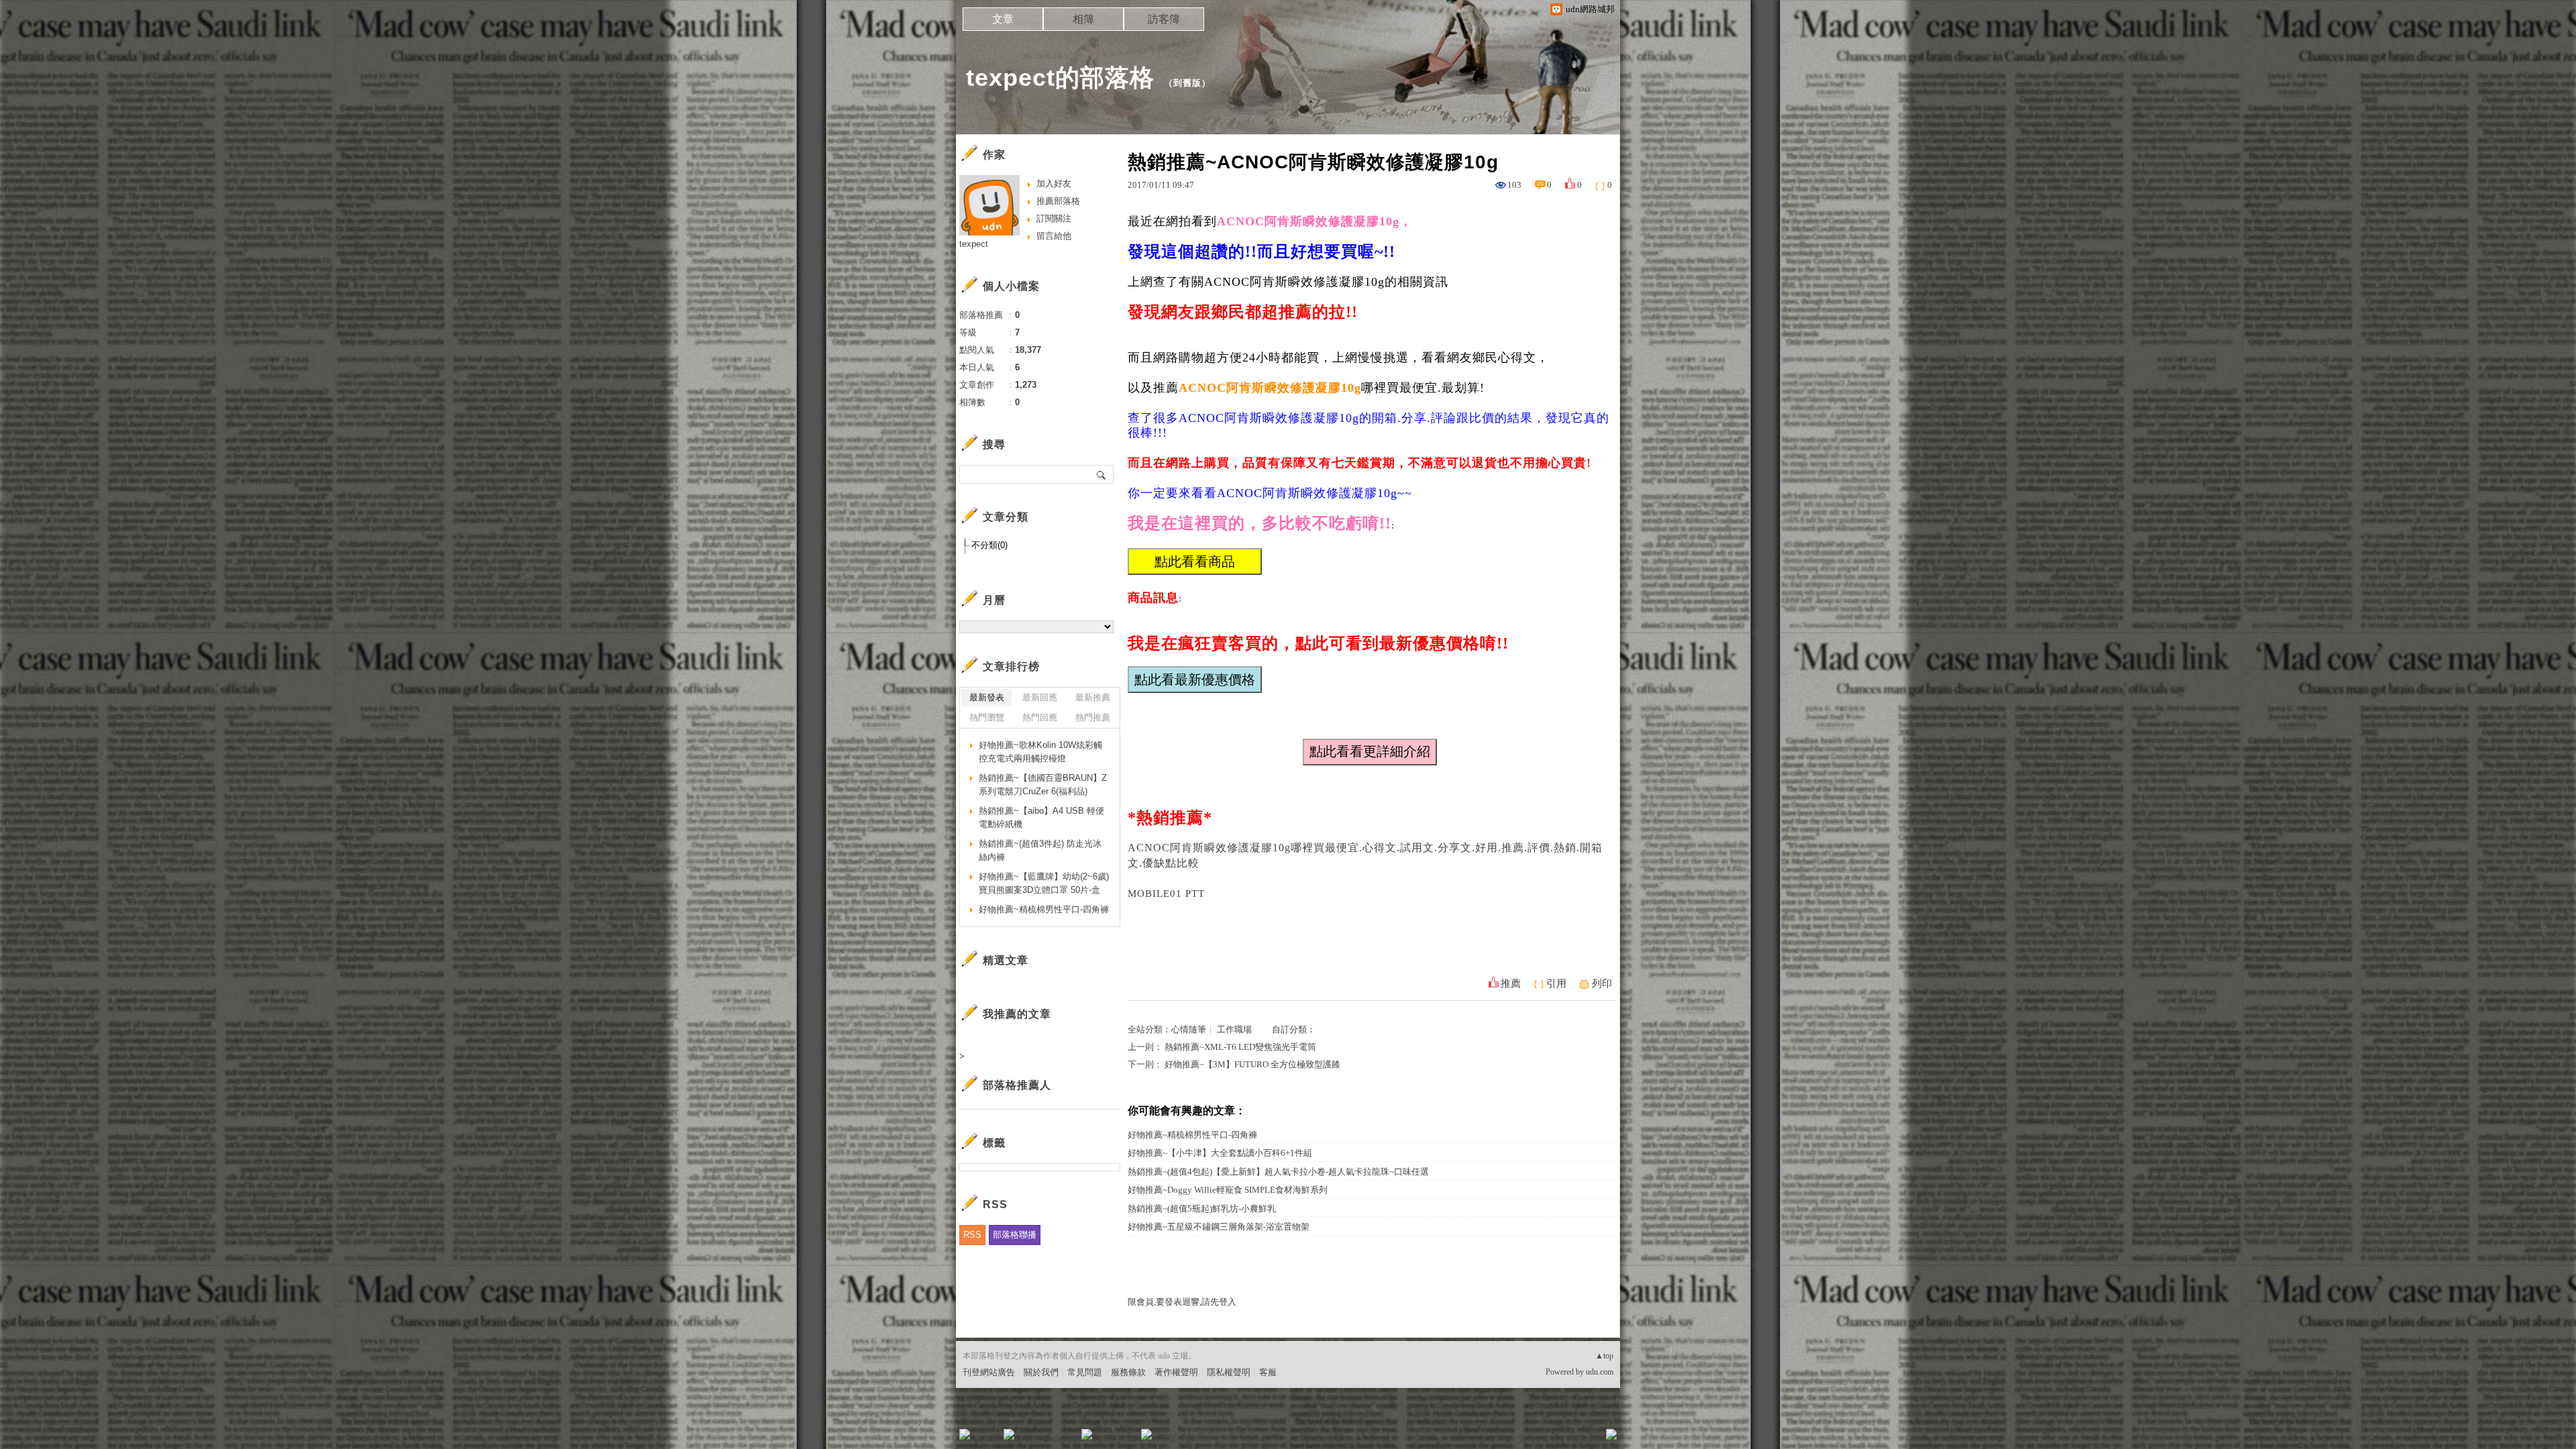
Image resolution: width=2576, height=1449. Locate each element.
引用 (1556, 983)
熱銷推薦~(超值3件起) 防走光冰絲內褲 (1040, 850)
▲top (1604, 1356)
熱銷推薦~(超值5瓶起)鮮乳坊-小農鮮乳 (1202, 1209)
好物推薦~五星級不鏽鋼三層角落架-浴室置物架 (1219, 1227)
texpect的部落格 (1060, 77)
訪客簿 (1164, 19)
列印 (1602, 983)
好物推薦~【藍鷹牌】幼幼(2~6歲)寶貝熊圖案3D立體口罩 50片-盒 (1044, 883)
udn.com (1600, 1372)
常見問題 (1085, 1372)
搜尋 (1102, 474)
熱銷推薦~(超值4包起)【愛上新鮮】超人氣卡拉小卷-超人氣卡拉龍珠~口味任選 (1278, 1172)
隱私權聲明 (1229, 1372)
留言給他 (1054, 236)
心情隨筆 (1189, 1029)
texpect (974, 244)
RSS (972, 1235)
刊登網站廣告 (989, 1372)
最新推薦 (1093, 697)
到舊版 (1187, 83)
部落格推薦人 (1017, 1085)
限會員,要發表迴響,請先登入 (1182, 1302)
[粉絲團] (965, 1434)
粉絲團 (986, 1439)
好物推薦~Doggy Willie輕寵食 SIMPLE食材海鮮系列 (1228, 1190)
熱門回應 (1040, 717)
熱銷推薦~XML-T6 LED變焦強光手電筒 (1240, 1047)
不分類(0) (989, 545)
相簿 (1083, 19)
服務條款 (1128, 1372)
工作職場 (1234, 1029)
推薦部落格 (1058, 201)
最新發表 (987, 697)
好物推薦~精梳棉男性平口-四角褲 (1192, 1135)
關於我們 (1041, 1372)
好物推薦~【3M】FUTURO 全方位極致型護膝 (1252, 1064)
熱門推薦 (1093, 717)
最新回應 (1040, 697)
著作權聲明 (1176, 1372)
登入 (1527, 1439)
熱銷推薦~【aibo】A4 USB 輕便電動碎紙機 (1041, 817)
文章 (1003, 19)
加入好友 (1054, 183)
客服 (1268, 1372)
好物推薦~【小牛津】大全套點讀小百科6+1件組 (1220, 1153)
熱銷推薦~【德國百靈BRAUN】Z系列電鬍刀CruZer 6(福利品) (1043, 785)
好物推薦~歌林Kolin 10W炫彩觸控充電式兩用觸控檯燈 (1040, 752)
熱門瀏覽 (987, 717)
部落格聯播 (1015, 1235)
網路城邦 (1585, 1439)
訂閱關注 (1054, 218)
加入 (1551, 1439)
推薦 (1511, 983)
